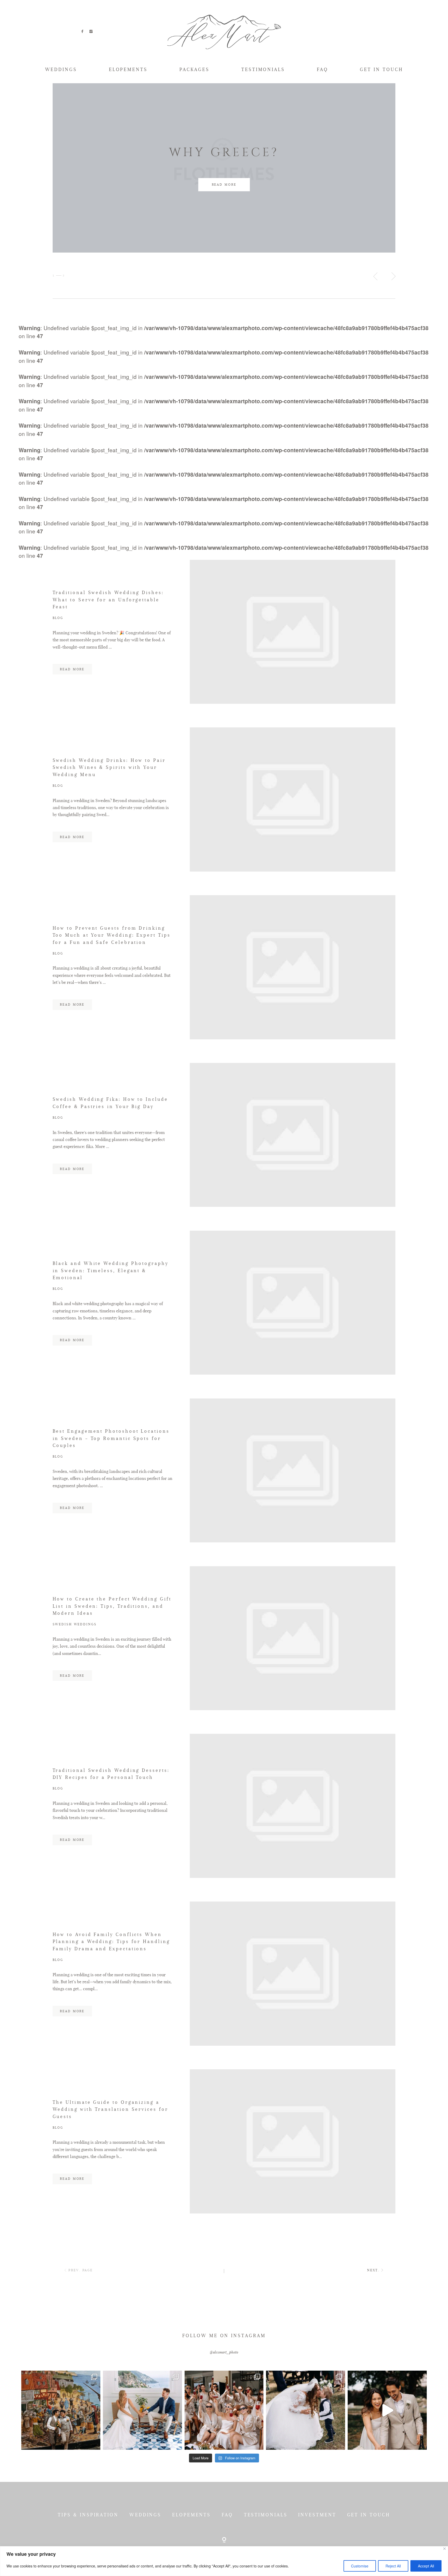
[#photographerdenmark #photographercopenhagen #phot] (387, 2410)
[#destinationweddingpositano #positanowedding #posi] (142, 2410)
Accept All (426, 2566)
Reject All (393, 2566)
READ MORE (224, 185)
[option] (224, 168)
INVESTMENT (317, 2515)
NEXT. (373, 2270)
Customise (360, 2566)
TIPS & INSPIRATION (88, 2515)
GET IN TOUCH (381, 69)
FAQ (323, 69)
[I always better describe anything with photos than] (224, 2410)
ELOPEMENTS (128, 69)
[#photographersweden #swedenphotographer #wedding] (306, 2410)
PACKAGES (194, 69)
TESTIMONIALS (263, 69)
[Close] (444, 2549)
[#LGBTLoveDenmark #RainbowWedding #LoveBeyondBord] (61, 2410)
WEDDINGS (61, 69)
